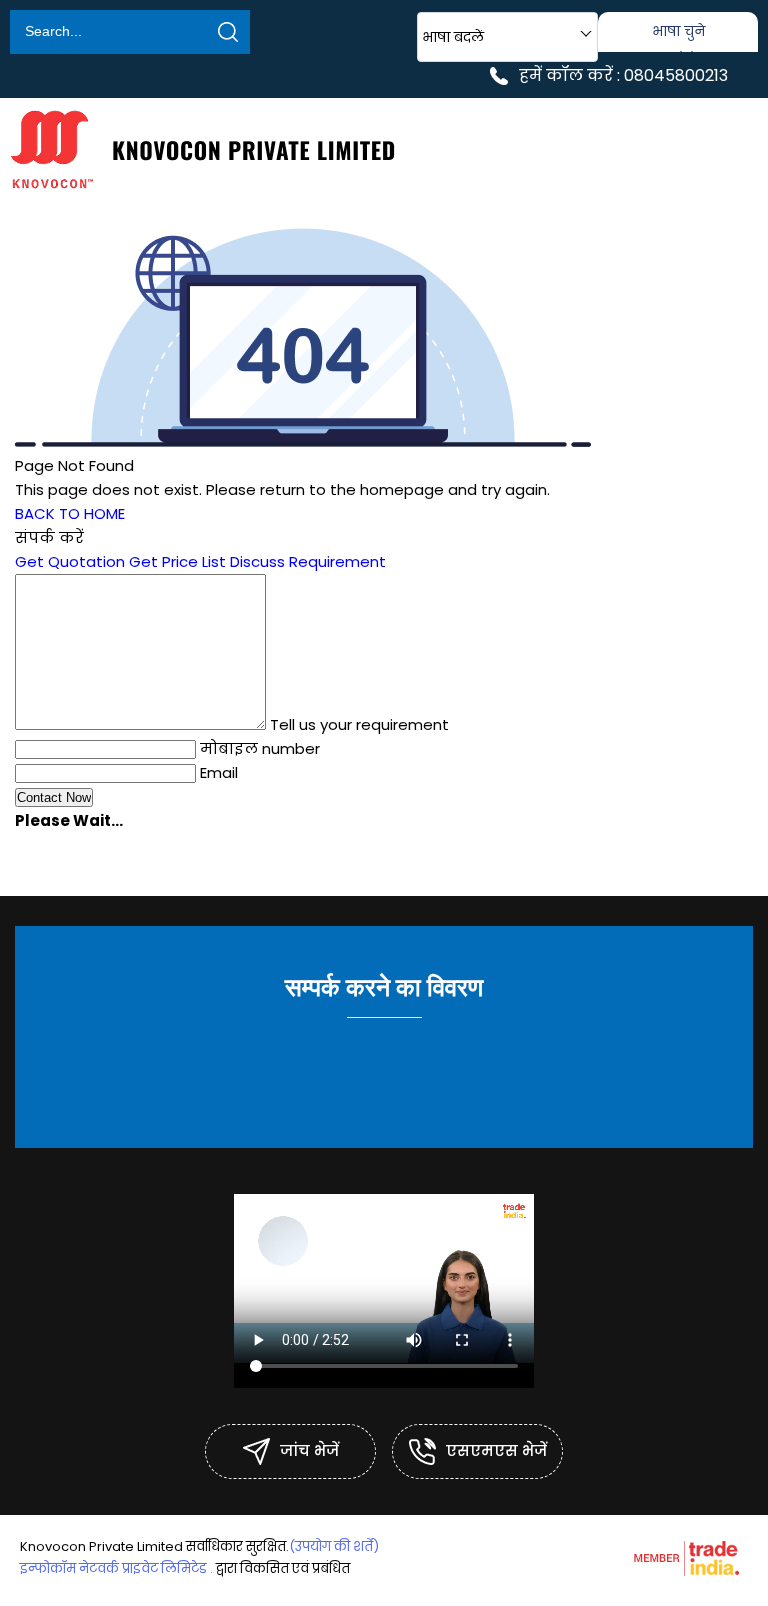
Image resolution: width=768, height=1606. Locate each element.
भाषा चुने (678, 31)
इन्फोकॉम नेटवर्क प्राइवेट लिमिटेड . (116, 1568)
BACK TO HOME (70, 513)
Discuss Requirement (308, 561)
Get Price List (177, 561)
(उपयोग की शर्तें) (334, 1546)
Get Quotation (70, 561)
